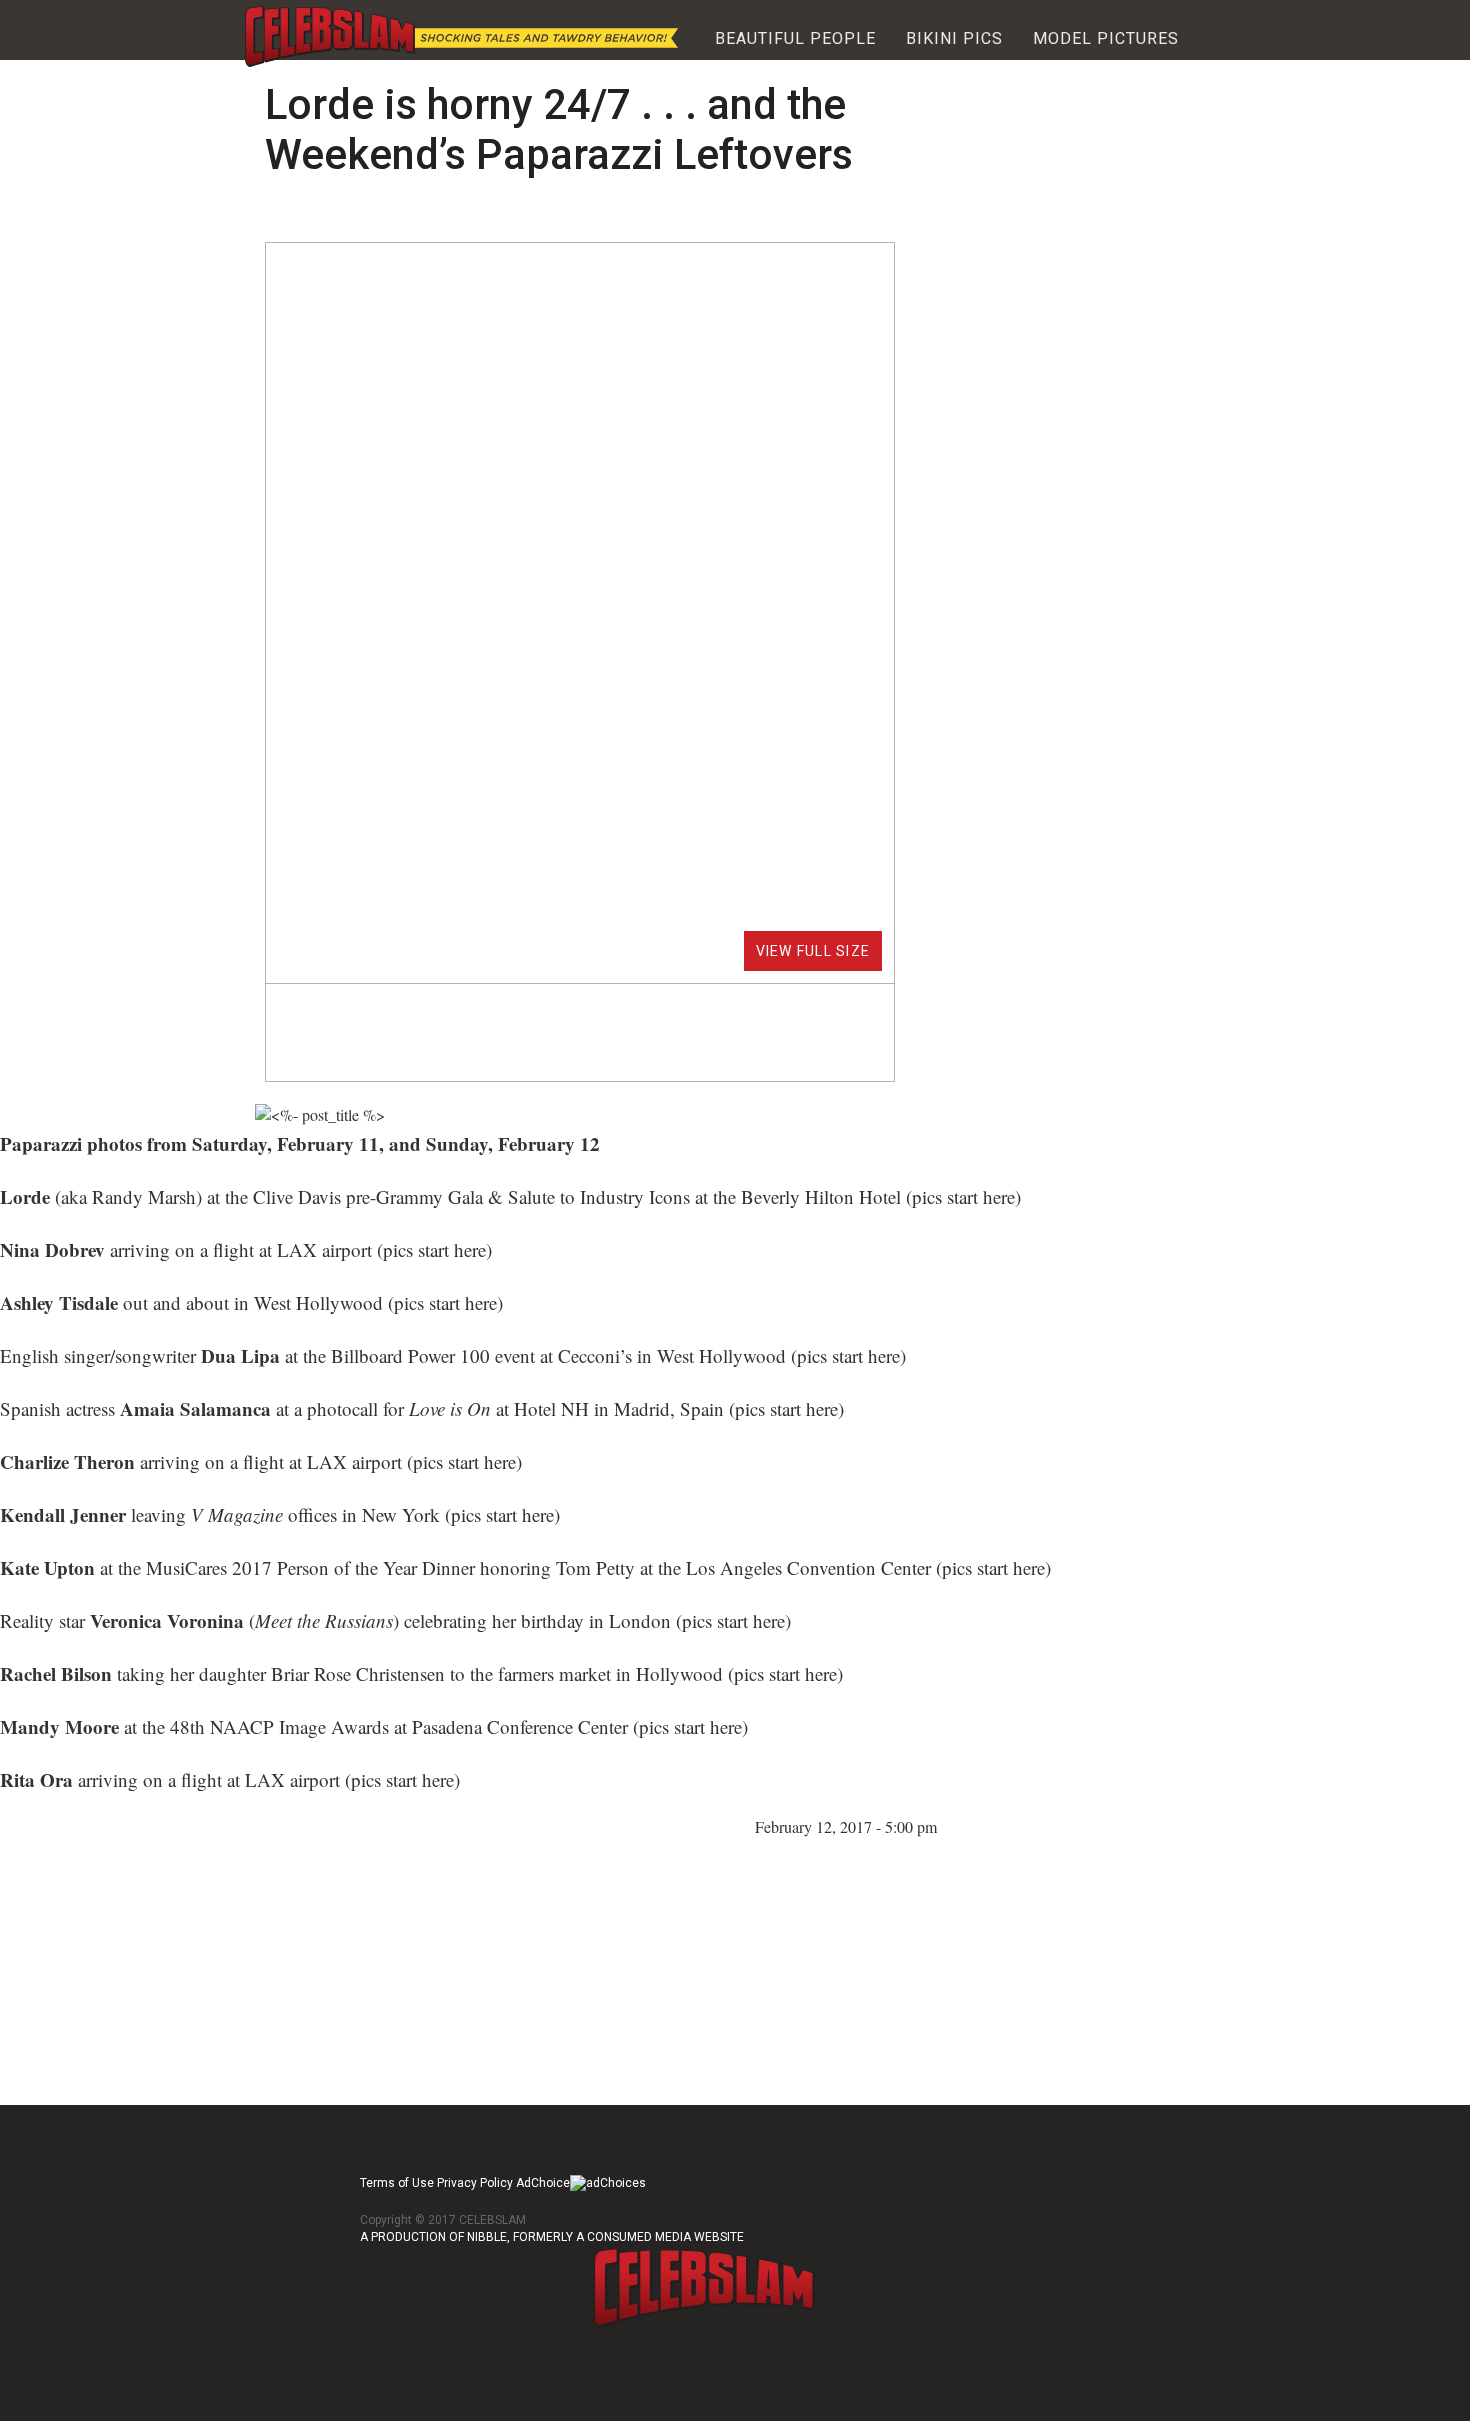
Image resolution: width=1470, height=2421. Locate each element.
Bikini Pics (954, 38)
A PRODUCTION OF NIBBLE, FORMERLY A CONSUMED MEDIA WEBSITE (552, 2237)
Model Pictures (1106, 38)
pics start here (963, 1196)
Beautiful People (795, 38)
